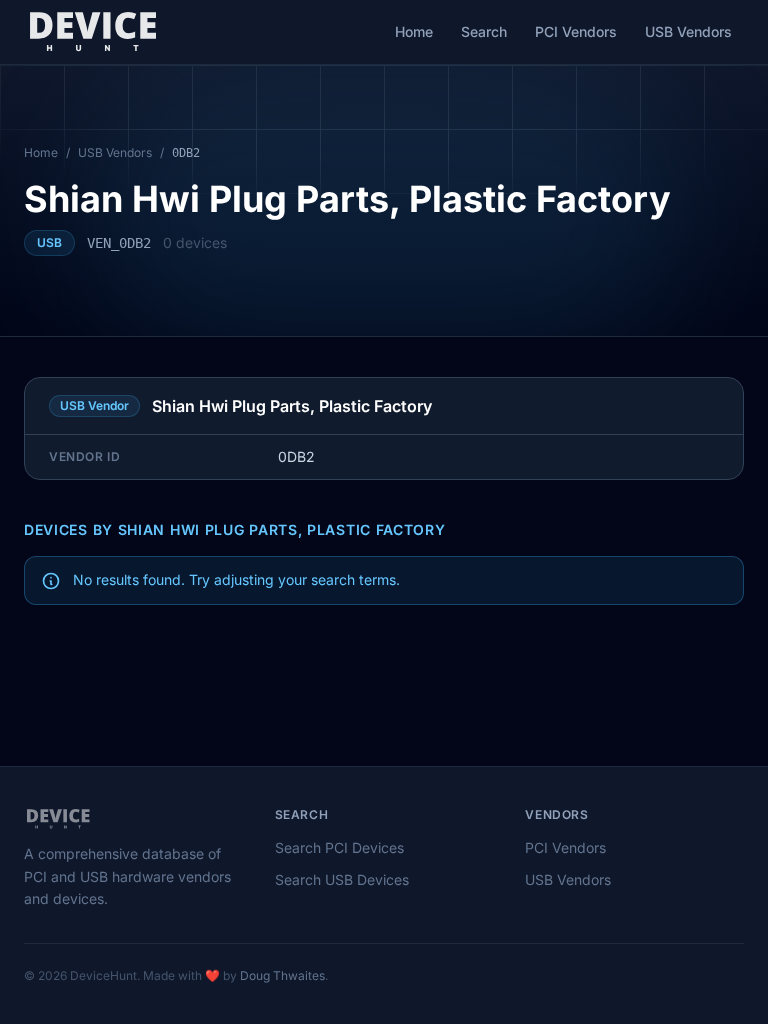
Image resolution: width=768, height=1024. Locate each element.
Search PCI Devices (339, 847)
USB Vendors (688, 31)
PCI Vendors (576, 31)
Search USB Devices (342, 879)
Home (414, 31)
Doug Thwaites (282, 975)
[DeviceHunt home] (92, 32)
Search (484, 31)
